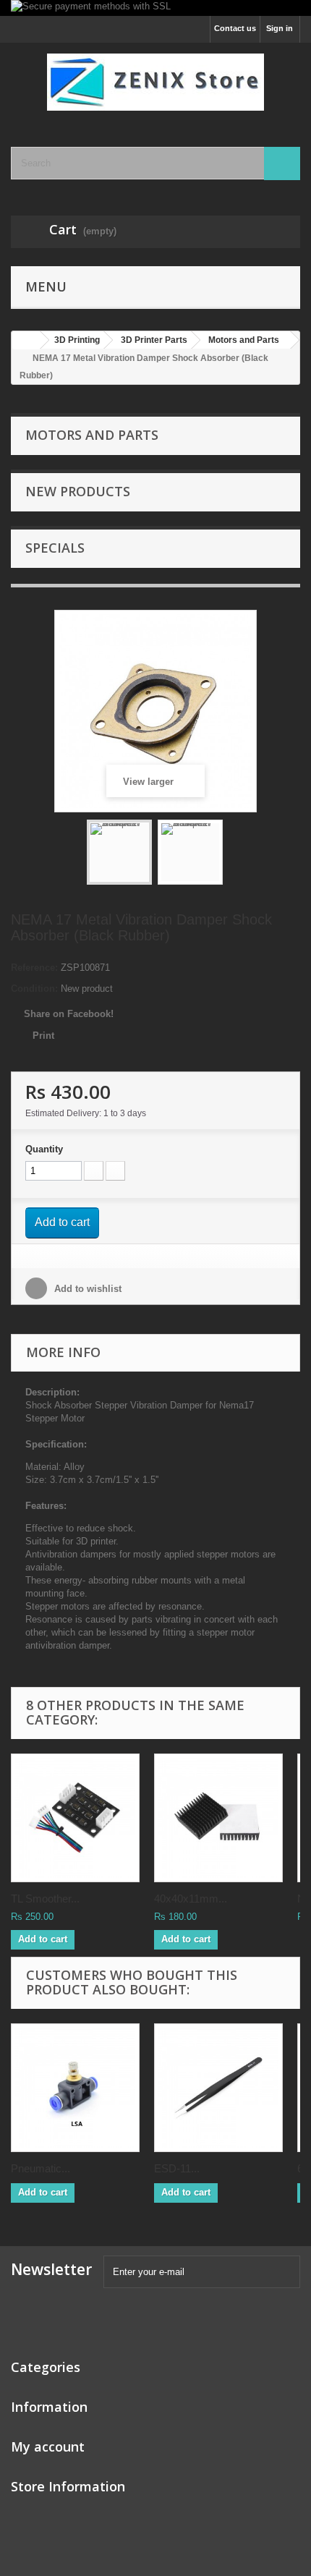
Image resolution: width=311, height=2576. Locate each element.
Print (43, 1036)
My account (48, 2447)
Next (236, 854)
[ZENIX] (155, 82)
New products (78, 491)
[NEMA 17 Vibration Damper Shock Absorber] (119, 852)
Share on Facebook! (69, 1014)
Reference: (34, 968)
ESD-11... (177, 2168)
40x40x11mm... (191, 1899)
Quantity (44, 1149)
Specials (55, 548)
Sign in (280, 28)
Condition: (34, 989)
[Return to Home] (26, 340)
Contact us (235, 28)
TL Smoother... (45, 1899)
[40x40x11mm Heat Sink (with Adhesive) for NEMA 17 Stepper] (218, 1818)
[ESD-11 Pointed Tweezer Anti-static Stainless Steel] (218, 2088)
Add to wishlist (86, 1289)
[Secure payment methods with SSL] (155, 8)
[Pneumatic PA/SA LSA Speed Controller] (75, 2088)
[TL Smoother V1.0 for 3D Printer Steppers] (75, 1818)
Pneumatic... (41, 2168)
